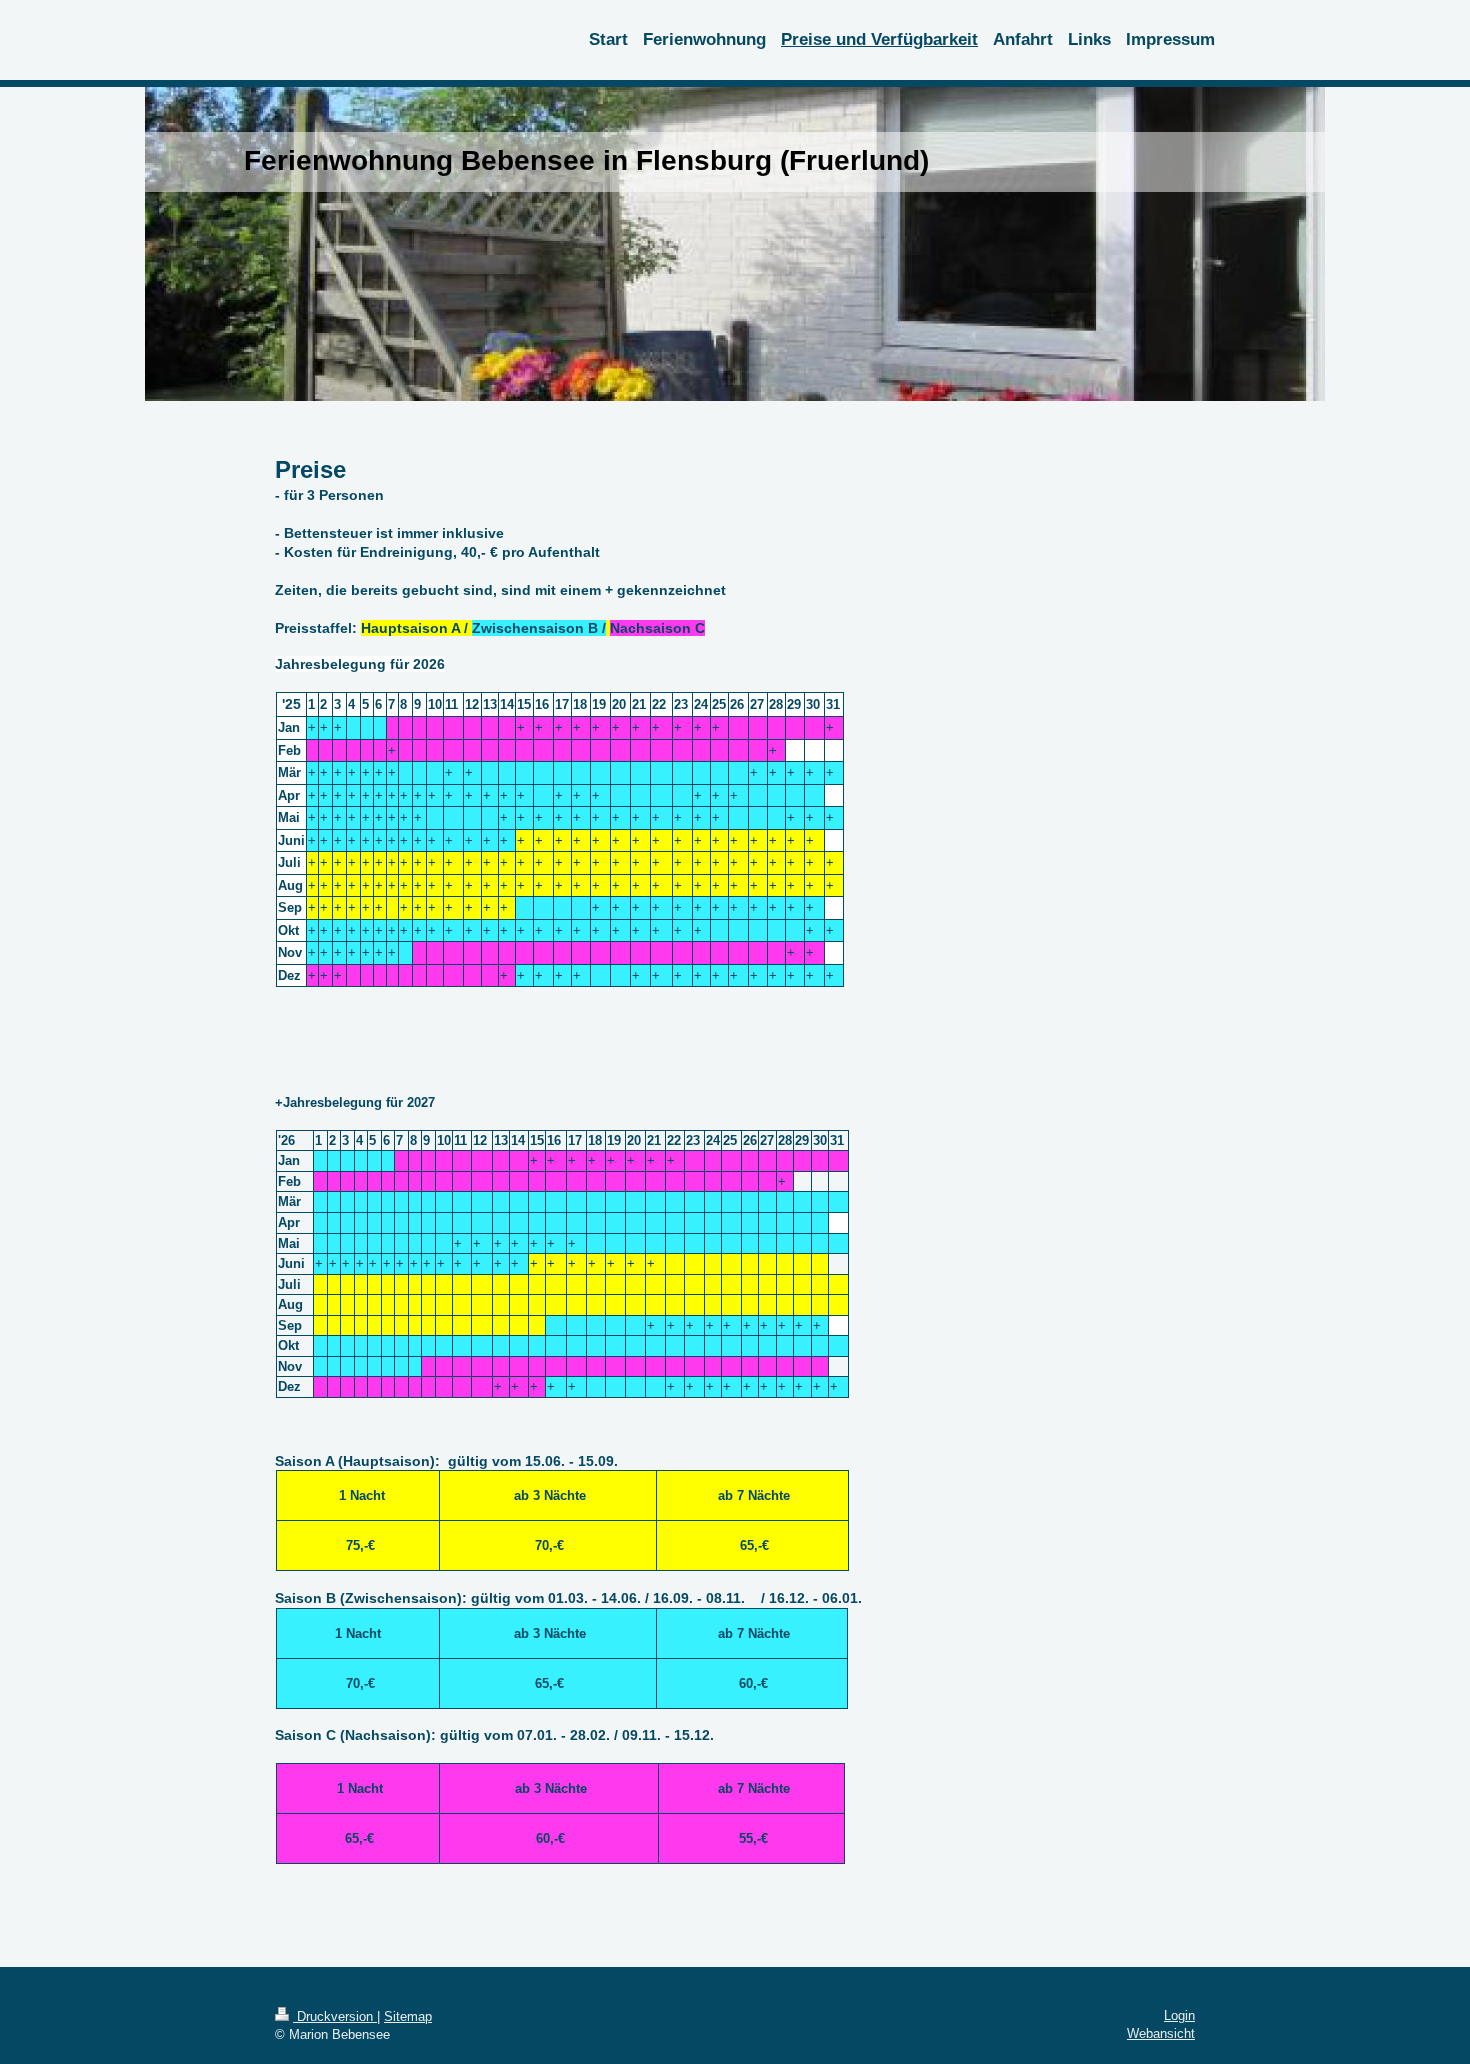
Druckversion (335, 2016)
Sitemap (408, 2016)
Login (1179, 2015)
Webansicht (1161, 2033)
